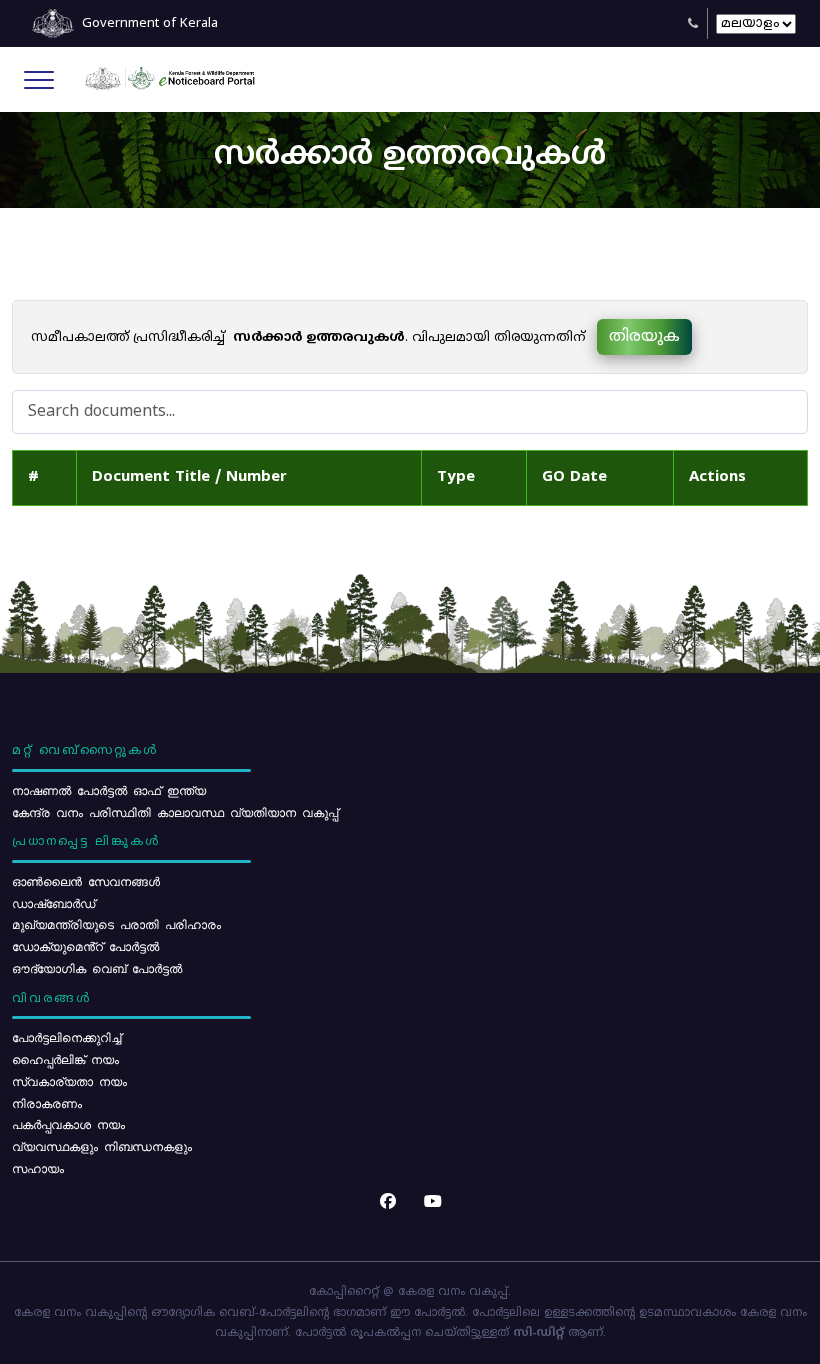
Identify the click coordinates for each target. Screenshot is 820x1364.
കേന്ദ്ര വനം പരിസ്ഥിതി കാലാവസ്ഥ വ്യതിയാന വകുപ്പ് (175, 812)
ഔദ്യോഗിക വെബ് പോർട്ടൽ (97, 968)
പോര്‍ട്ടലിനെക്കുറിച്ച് (66, 1037)
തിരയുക (644, 337)
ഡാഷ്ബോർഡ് (53, 903)
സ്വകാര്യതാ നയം (69, 1081)
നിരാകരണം (47, 1103)
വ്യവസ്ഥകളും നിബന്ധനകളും (102, 1146)
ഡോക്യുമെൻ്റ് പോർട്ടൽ (85, 946)
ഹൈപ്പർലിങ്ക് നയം (65, 1059)
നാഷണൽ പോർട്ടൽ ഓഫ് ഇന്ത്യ (109, 790)
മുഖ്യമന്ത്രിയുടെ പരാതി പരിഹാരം (116, 924)
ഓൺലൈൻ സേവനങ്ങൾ (86, 881)
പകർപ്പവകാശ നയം (68, 1124)
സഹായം (38, 1168)
